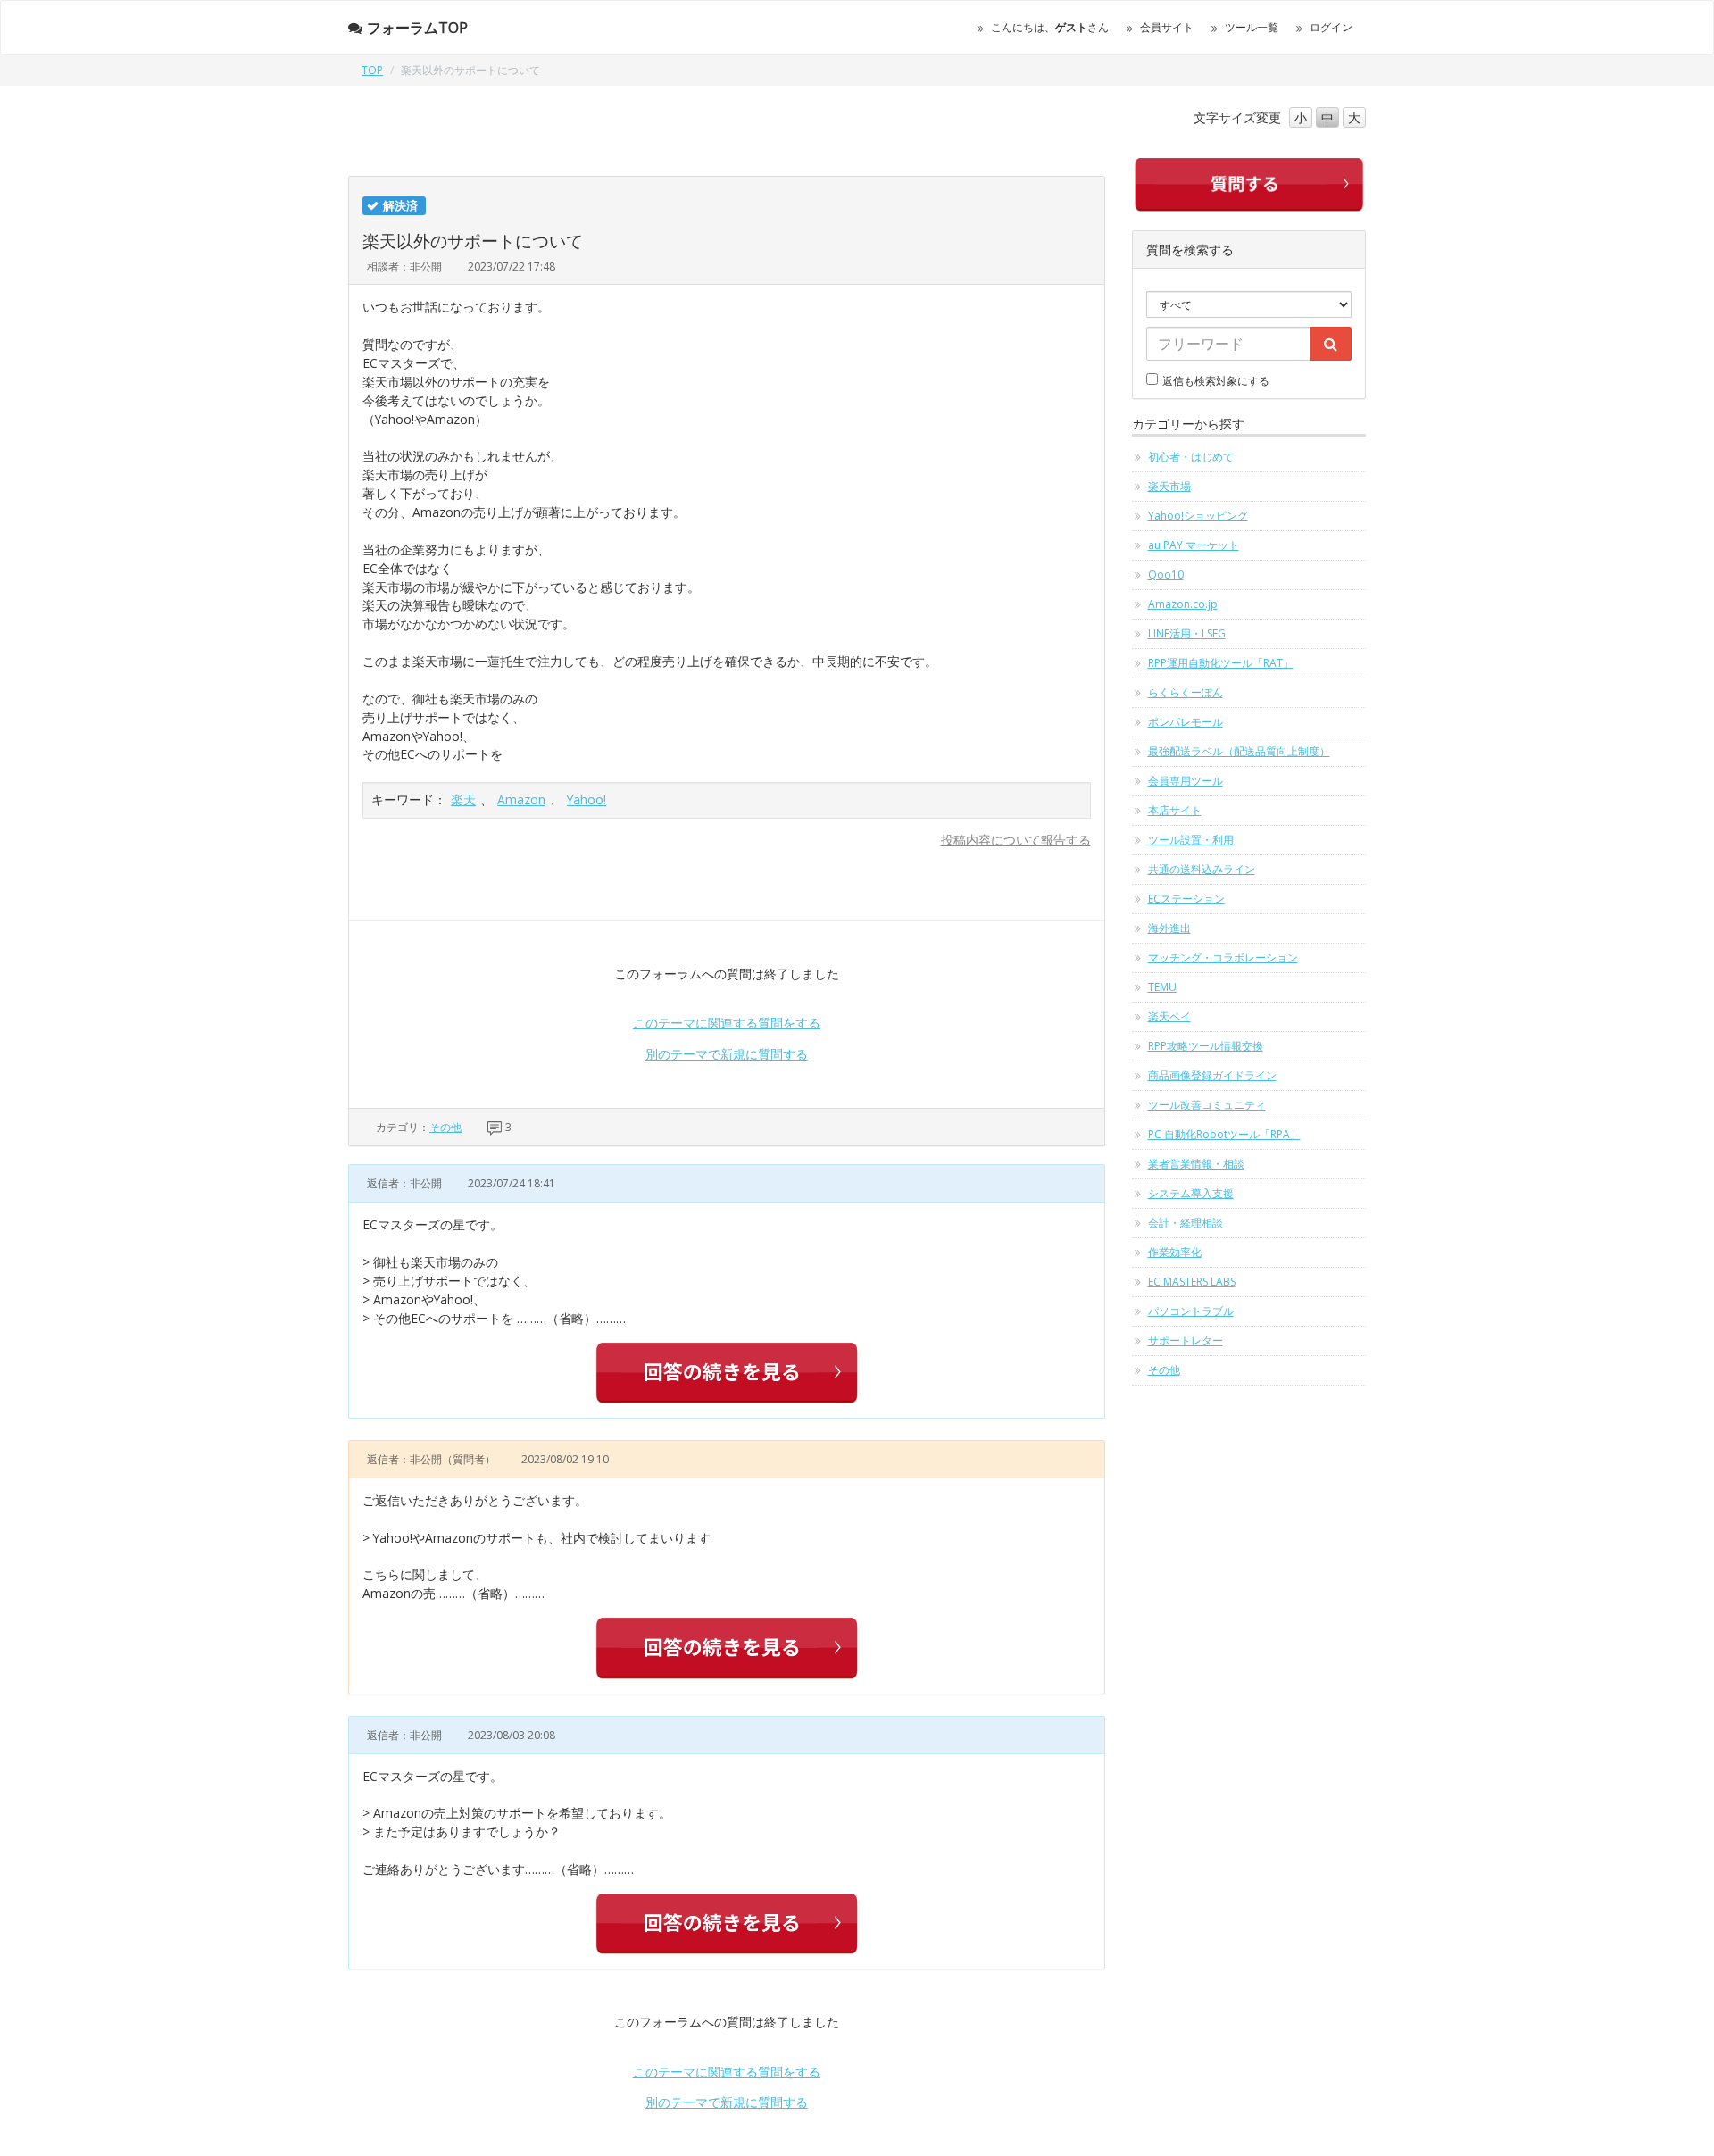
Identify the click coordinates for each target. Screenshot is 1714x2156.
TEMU (1162, 987)
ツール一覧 (1252, 27)
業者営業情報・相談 (1196, 1164)
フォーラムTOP (417, 28)
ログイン (1331, 27)
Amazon (521, 799)
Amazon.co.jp (1183, 604)
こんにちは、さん (1050, 27)
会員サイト (1167, 27)
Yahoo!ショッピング (1198, 516)
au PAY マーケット (1194, 545)
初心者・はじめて (1191, 457)
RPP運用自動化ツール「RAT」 (1221, 663)
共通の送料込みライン (1202, 869)
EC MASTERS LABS (1192, 1282)
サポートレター (1186, 1340)
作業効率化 (1175, 1252)
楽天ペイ (1169, 1016)
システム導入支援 (1191, 1193)
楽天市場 (1169, 486)
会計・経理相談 (1186, 1223)
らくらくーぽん (1186, 692)
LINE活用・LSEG (1187, 633)
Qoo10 (1166, 574)
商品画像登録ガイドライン (1212, 1075)
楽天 (463, 799)
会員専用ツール (1186, 781)
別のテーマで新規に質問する (727, 1054)
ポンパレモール (1186, 722)
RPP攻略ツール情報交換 (1206, 1046)
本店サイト (1175, 810)
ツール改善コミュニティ (1207, 1105)
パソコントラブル (1191, 1311)
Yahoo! (587, 799)
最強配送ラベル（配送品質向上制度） (1239, 751)
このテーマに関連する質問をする (727, 1023)
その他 (445, 1127)
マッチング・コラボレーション (1223, 957)
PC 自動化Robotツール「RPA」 (1224, 1134)
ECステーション (1186, 899)
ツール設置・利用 (1191, 840)
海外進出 (1169, 928)
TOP (372, 70)
